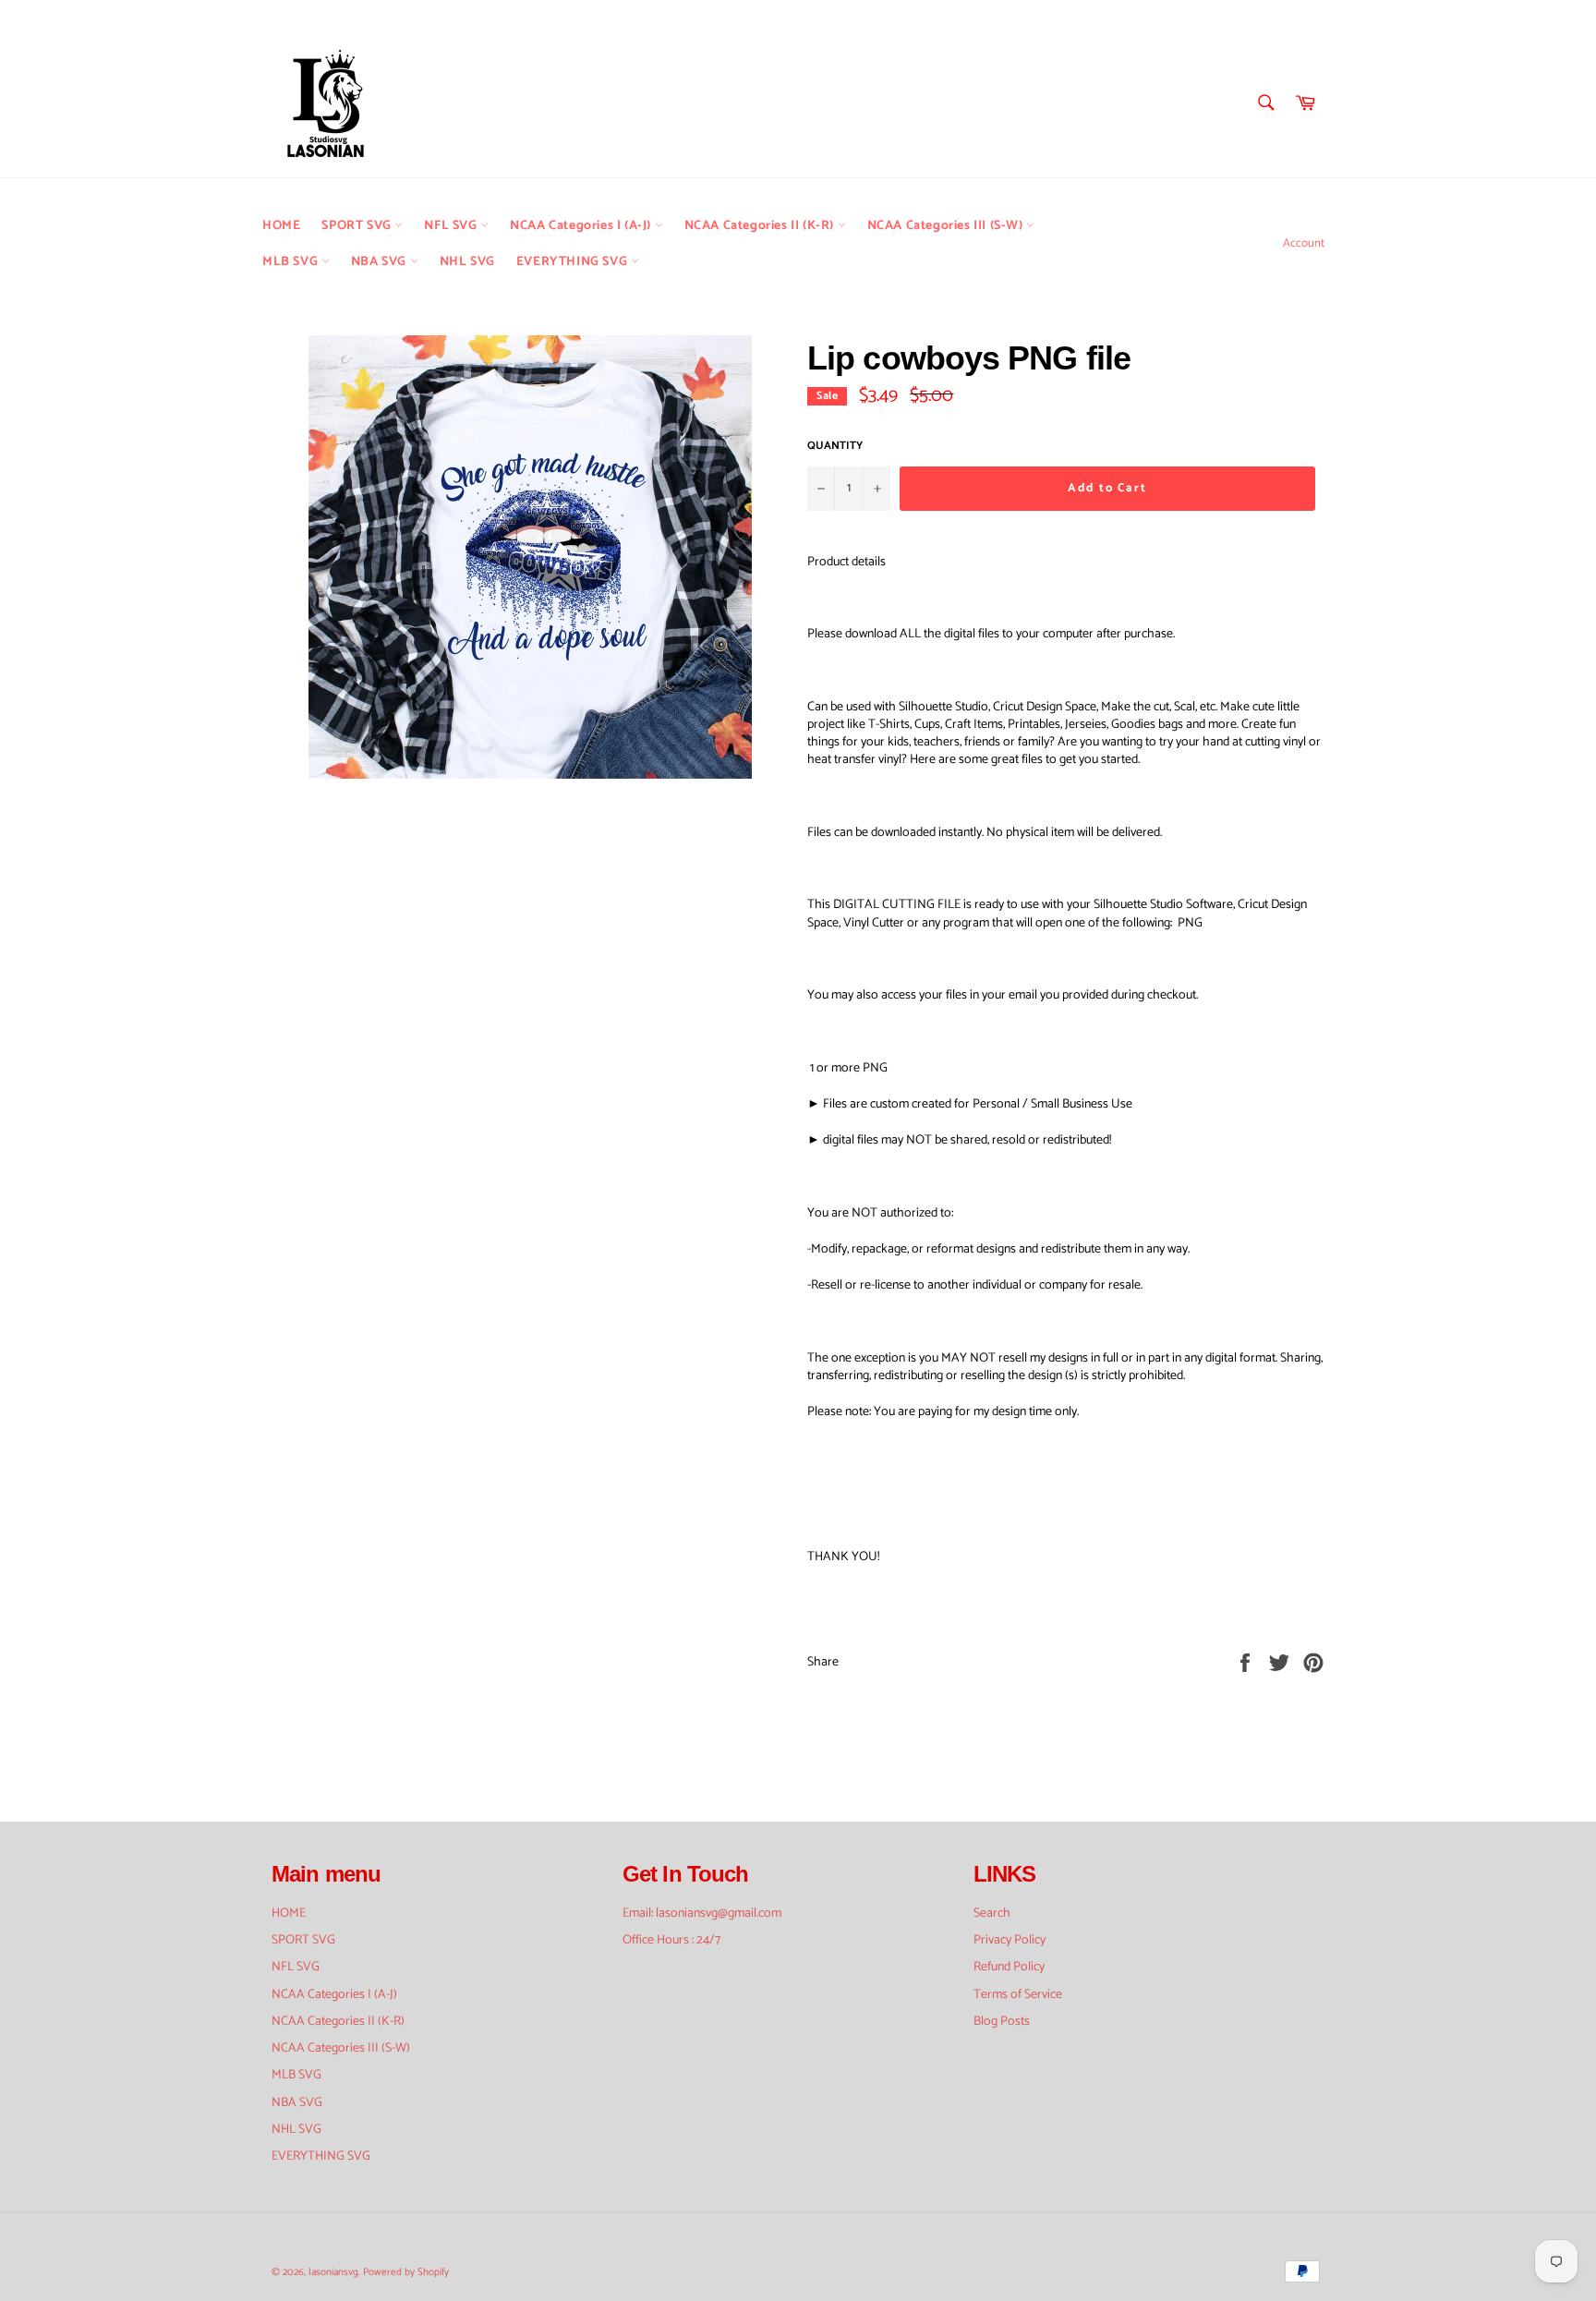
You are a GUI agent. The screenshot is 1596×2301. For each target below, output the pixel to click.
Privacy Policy (1010, 1940)
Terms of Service (1018, 1995)
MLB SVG (292, 262)
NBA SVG (381, 262)
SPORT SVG (358, 226)
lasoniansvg (333, 2272)
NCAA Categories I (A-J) (582, 226)
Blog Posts (1002, 2022)
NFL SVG (452, 226)
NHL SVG (467, 262)
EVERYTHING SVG (574, 262)
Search (992, 1913)
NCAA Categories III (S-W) (947, 226)
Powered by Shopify (406, 2272)
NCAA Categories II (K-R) (761, 226)
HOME (281, 226)
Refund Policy (1009, 1967)
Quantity (835, 447)
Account (1304, 243)
